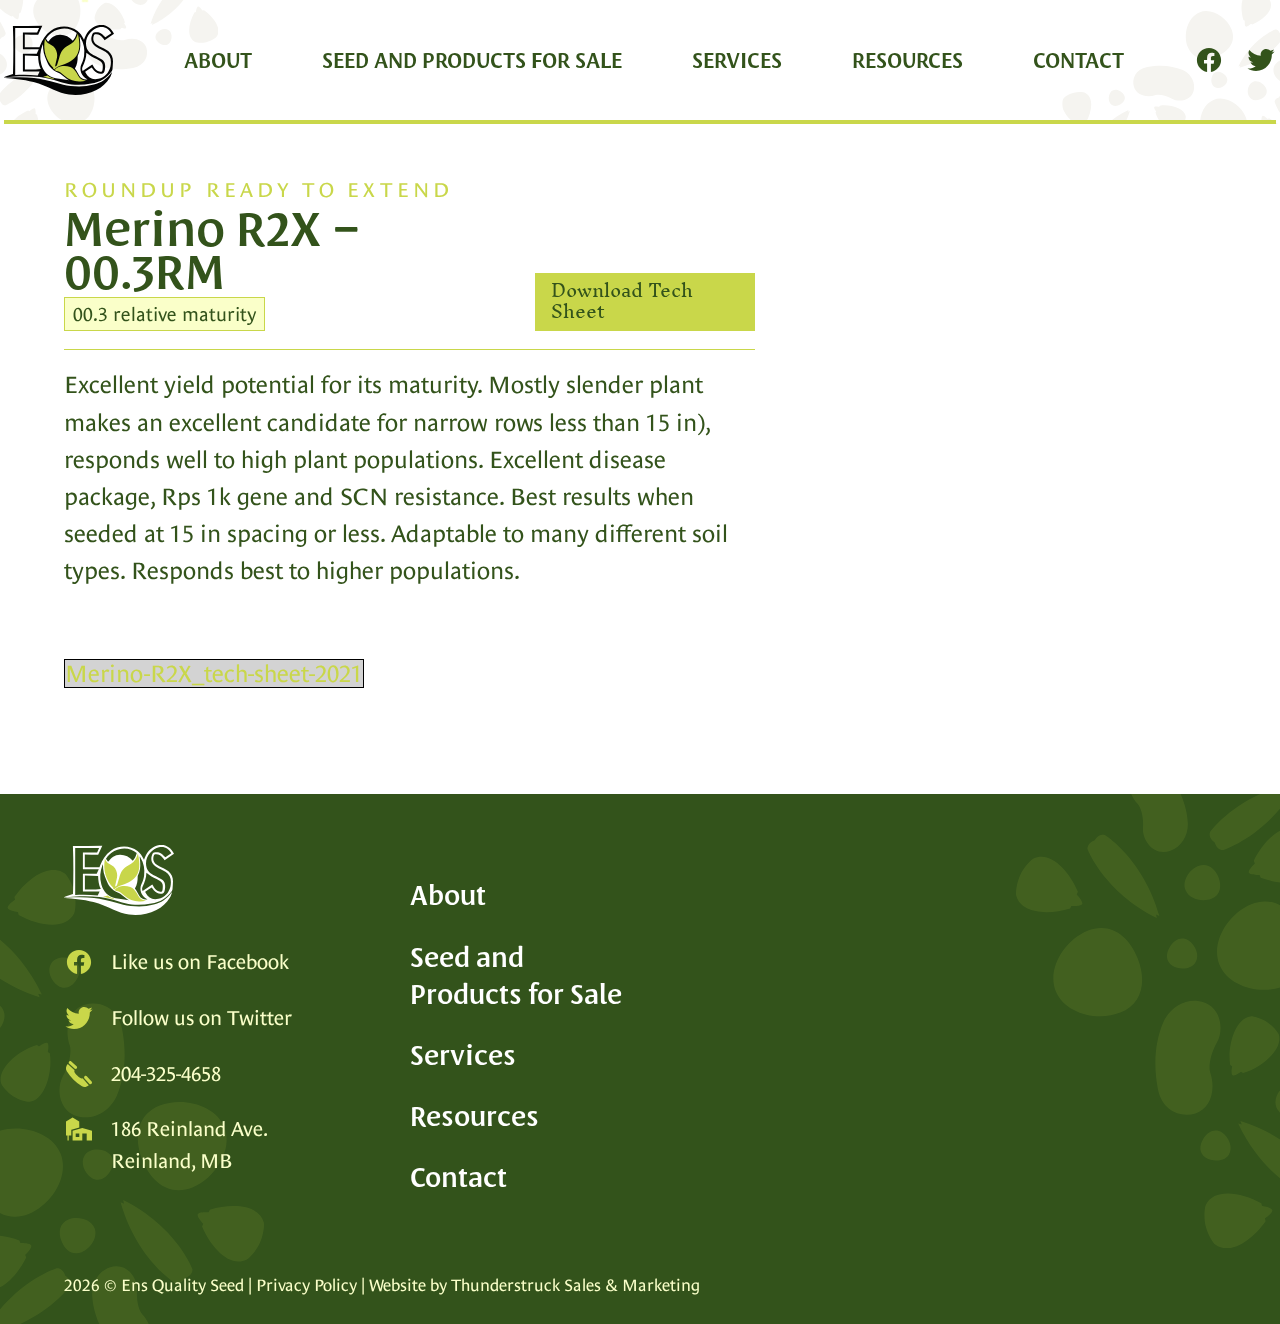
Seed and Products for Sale (472, 60)
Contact (1078, 60)
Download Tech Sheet (622, 302)
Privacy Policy (306, 1285)
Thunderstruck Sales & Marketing (575, 1285)
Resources (907, 60)
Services (737, 60)
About (218, 60)
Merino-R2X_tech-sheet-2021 (214, 673)
